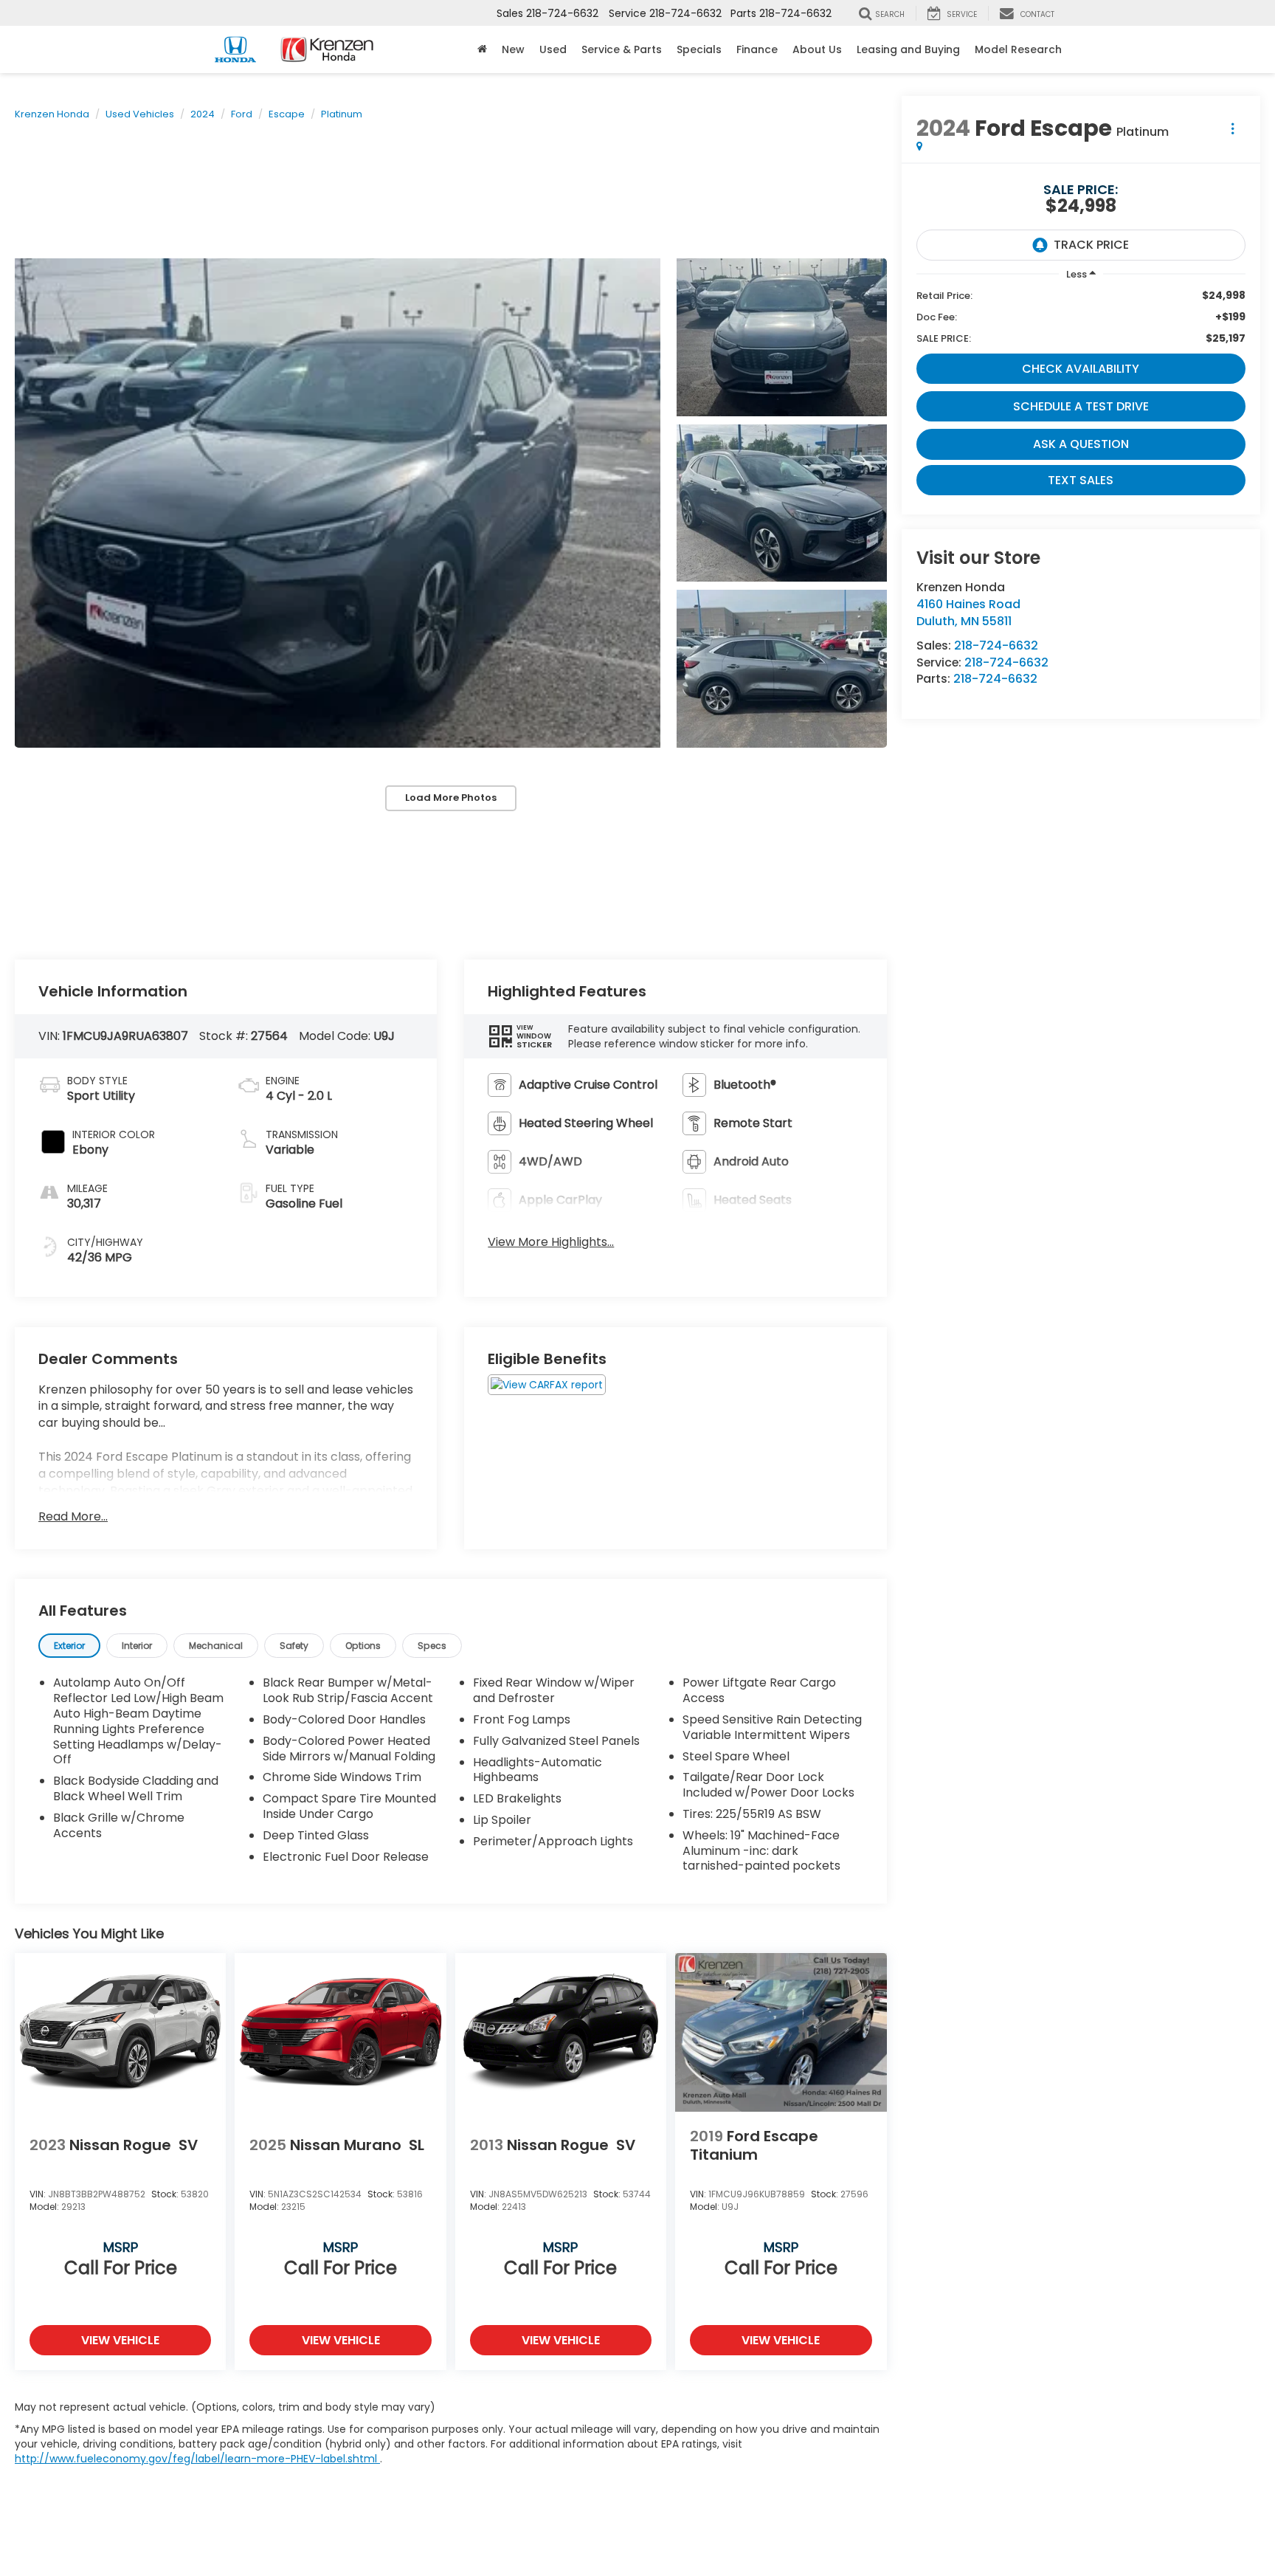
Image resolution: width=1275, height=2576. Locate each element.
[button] (338, 503)
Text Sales (1081, 480)
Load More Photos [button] (451, 798)
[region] (1081, 317)
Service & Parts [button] (622, 49)
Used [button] (553, 49)
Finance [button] (757, 49)
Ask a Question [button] (1081, 444)
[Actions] (1233, 128)
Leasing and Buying (908, 49)
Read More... (73, 1517)
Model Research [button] (1018, 49)
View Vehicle (120, 2340)
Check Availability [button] (1081, 369)
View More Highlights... (551, 1242)
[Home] (482, 49)
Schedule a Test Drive (1081, 406)
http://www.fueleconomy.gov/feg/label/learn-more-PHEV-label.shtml (197, 2459)
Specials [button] (699, 49)
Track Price (1091, 245)
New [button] (513, 49)
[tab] (69, 1646)
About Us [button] (817, 49)
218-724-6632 (996, 645)
